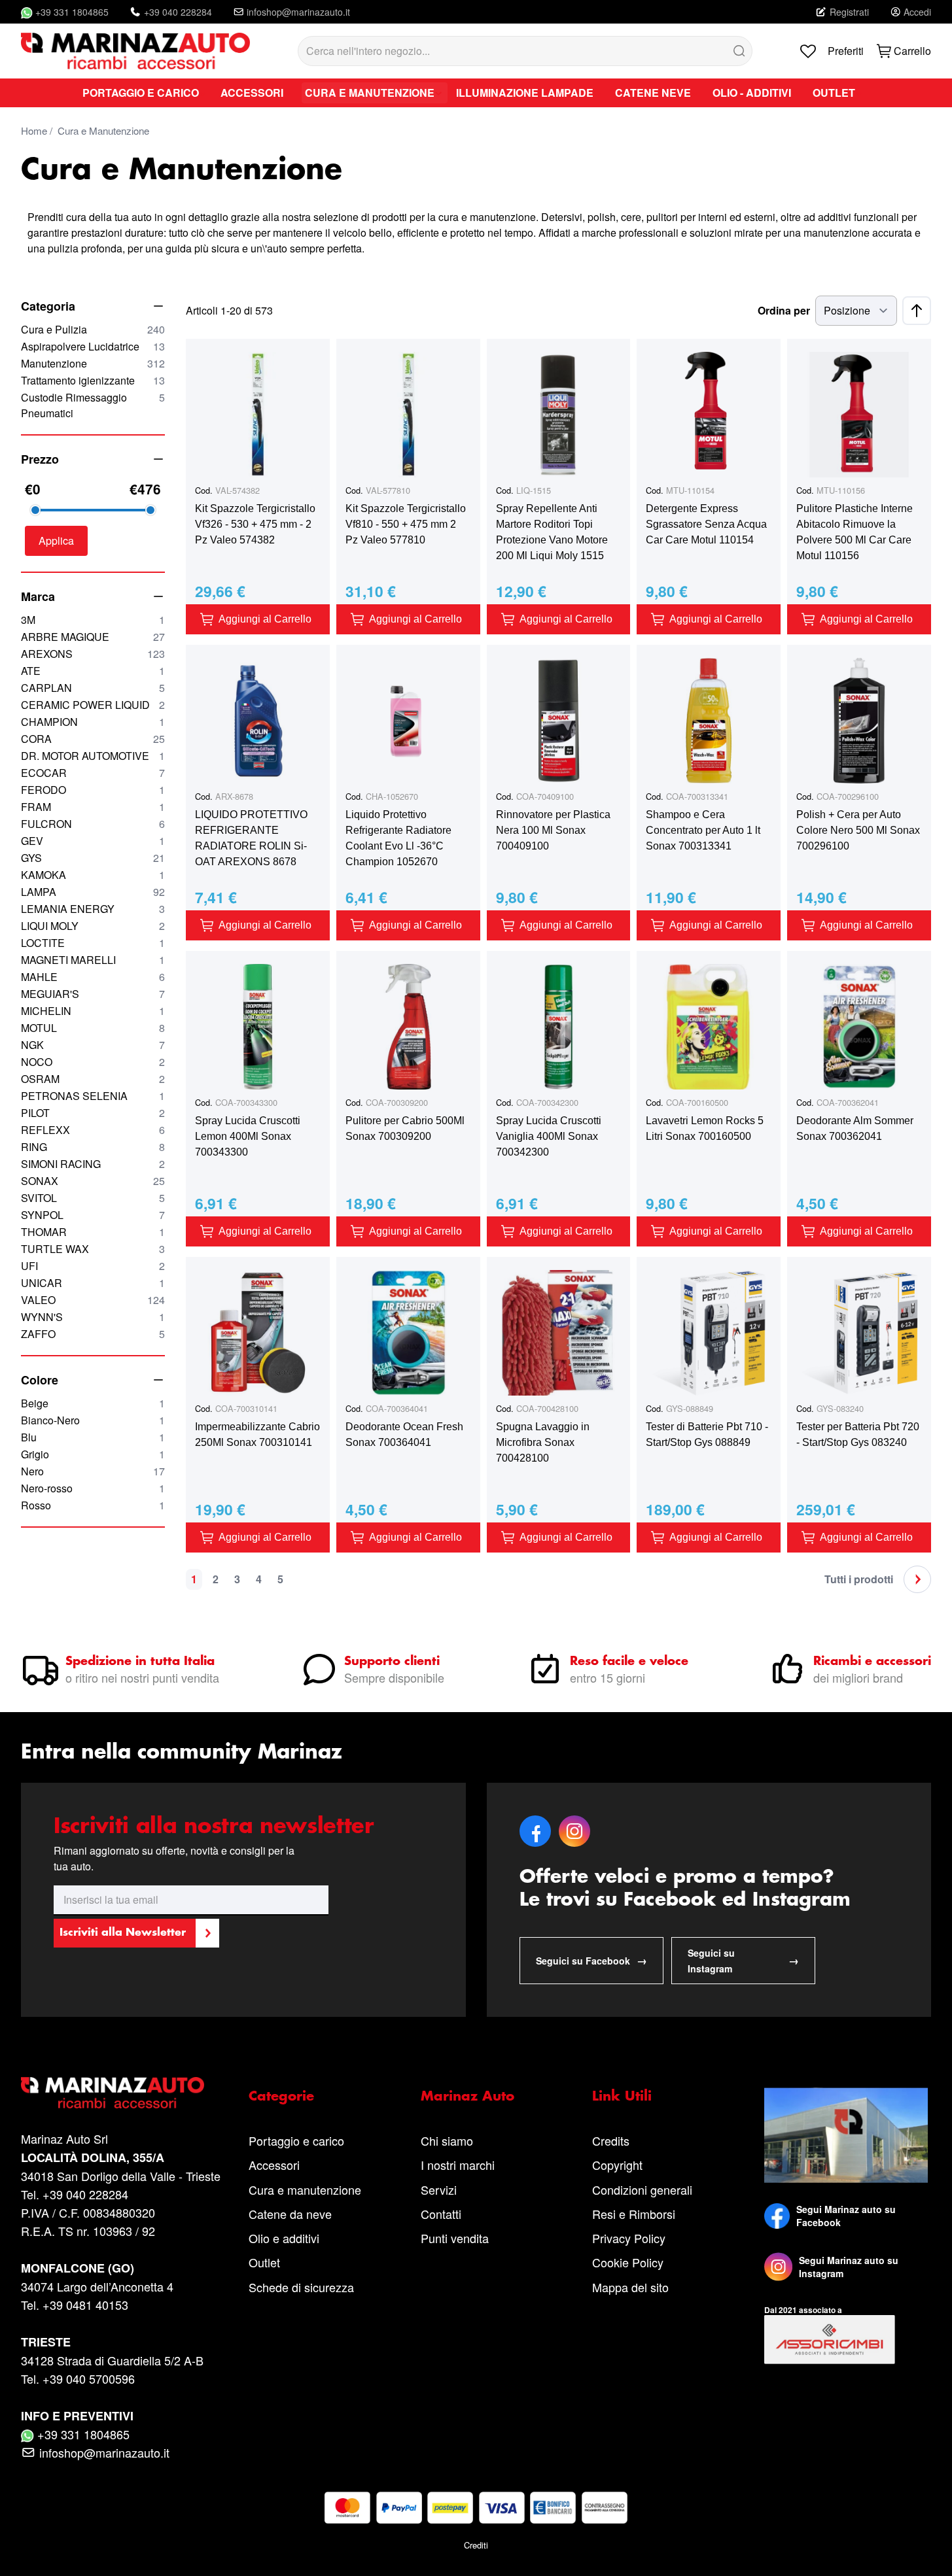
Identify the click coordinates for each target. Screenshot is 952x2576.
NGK (93, 1045)
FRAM (93, 807)
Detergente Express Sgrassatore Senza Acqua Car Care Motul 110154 (706, 524)
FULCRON (93, 824)
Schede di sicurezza (301, 2287)
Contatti (441, 2214)
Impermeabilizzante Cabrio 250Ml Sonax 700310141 (257, 1434)
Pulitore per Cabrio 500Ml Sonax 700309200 (405, 1128)
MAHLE (93, 977)
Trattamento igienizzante (93, 380)
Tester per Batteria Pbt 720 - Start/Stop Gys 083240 (858, 1434)
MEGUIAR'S (93, 994)
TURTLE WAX (93, 1249)
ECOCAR (93, 773)
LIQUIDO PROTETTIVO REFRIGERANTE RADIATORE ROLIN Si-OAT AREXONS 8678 (251, 838)
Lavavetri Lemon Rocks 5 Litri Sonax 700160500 (705, 1128)
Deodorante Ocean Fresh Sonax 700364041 (404, 1434)
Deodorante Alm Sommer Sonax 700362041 (855, 1128)
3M (93, 620)
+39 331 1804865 (72, 12)
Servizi (439, 2190)
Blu (93, 1437)
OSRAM (93, 1079)
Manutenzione (93, 363)
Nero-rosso (93, 1488)
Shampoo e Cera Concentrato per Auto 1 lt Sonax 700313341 (703, 830)
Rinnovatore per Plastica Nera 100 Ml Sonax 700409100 (553, 830)
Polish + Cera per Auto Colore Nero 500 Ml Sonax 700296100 (858, 830)
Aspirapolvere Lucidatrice (93, 346)
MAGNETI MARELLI (93, 960)
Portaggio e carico (296, 2140)
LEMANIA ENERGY (93, 909)
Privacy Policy (629, 2238)
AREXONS (93, 654)
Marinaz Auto (467, 2097)
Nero (93, 1471)
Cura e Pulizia (93, 329)
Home (34, 130)
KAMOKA (93, 875)
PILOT (93, 1113)
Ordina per (784, 310)
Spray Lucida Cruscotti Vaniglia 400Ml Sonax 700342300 (549, 1136)
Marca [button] (38, 596)
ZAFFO (93, 1334)
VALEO (93, 1300)
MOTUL (93, 1028)
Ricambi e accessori (872, 1662)
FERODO (93, 790)
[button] (56, 541)
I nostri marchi (458, 2165)
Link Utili (622, 2097)
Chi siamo (447, 2140)
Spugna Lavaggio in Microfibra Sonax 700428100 (543, 1442)
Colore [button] (40, 1380)
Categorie (281, 2097)
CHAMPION (93, 722)
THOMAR (93, 1232)
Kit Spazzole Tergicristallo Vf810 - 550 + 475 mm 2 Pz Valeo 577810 (406, 524)
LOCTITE (93, 943)
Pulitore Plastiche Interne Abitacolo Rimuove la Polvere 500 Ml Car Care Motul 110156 (855, 532)
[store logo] (135, 51)
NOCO (93, 1062)
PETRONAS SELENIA (93, 1096)
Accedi (917, 12)
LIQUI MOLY (93, 926)
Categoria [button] (48, 306)
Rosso (93, 1505)
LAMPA (93, 892)
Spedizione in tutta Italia (140, 1662)
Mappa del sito (630, 2287)
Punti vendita (455, 2238)
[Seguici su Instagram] (778, 2267)
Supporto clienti (392, 1662)
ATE (93, 671)
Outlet (264, 2262)
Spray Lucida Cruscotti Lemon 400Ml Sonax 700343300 (248, 1136)
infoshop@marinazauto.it (298, 12)
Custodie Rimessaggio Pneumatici (93, 405)
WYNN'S (93, 1317)
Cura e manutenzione (305, 2190)
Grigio (93, 1454)
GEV (93, 841)
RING (93, 1147)
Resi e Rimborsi (634, 2214)
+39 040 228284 (178, 12)
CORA (93, 739)
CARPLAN (93, 688)
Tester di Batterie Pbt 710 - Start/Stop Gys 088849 (707, 1434)
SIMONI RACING (93, 1164)
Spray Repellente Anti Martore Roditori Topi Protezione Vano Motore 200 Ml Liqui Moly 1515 (552, 532)
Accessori (274, 2165)
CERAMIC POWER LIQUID (93, 705)
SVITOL (93, 1198)
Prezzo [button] (40, 459)
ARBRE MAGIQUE (93, 637)
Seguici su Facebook (591, 1960)
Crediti (476, 2545)
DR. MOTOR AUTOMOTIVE (93, 756)
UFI (93, 1266)
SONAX (93, 1181)
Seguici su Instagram (743, 1961)
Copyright (617, 2165)
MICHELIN (93, 1011)
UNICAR (93, 1283)
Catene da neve (290, 2214)
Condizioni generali (642, 2190)
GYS (93, 858)
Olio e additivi (284, 2238)
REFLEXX (93, 1130)
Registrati (849, 12)
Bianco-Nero (93, 1420)
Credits (611, 2140)
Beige (93, 1403)
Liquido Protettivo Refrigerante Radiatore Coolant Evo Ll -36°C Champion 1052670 (398, 838)
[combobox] (525, 51)
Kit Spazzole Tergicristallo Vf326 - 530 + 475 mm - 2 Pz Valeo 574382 (255, 524)
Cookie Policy (628, 2262)
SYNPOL (93, 1215)
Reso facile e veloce (629, 1662)
